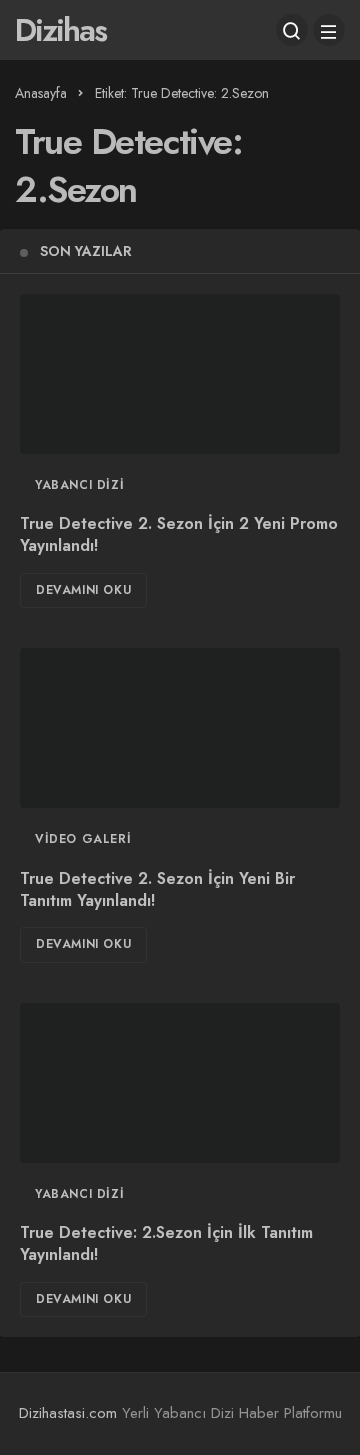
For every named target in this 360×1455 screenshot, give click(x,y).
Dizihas (60, 30)
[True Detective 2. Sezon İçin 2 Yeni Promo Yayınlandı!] (180, 374)
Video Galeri (83, 839)
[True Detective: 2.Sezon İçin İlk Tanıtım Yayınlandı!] (180, 1083)
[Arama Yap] (292, 30)
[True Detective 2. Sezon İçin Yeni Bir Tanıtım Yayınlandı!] (180, 728)
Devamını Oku (83, 590)
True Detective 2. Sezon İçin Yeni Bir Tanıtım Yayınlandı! (157, 889)
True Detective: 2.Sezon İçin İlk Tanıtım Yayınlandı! (166, 1244)
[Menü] (329, 30)
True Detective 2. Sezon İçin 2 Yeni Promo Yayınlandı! (179, 535)
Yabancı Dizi (79, 485)
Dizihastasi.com (68, 1413)
